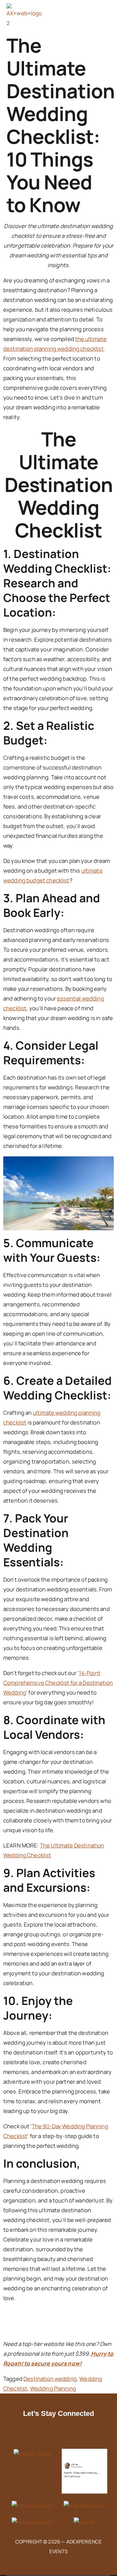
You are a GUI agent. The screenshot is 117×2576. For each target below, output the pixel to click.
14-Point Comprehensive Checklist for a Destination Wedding (58, 1683)
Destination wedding (50, 2379)
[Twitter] (65, 2433)
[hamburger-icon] (85, 16)
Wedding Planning (53, 2388)
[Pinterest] (79, 2433)
